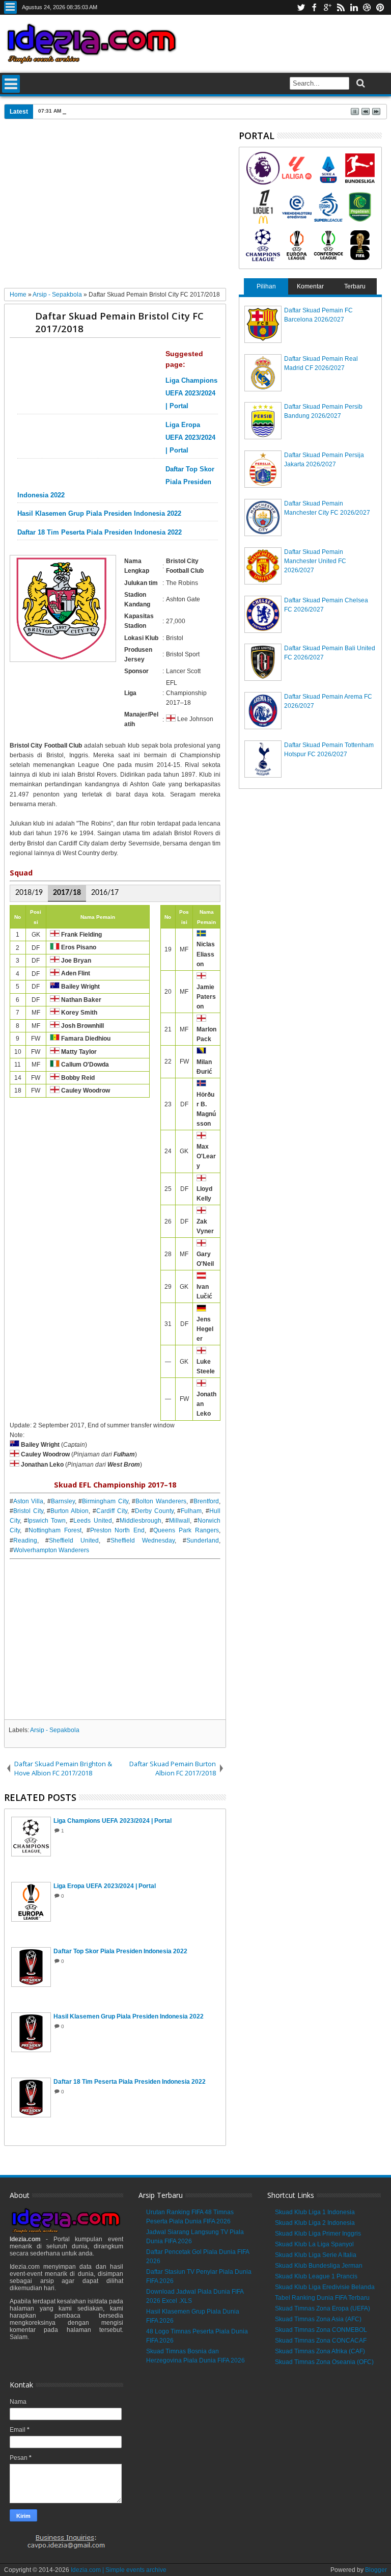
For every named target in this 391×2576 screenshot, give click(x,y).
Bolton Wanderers (161, 1501)
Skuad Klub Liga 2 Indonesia (315, 2223)
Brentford (206, 1501)
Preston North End (118, 1530)
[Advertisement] (115, 207)
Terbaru (355, 286)
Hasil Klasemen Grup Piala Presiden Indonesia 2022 (99, 514)
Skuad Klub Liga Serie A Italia (316, 2255)
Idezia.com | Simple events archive (119, 2570)
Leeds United (92, 1521)
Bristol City (28, 1511)
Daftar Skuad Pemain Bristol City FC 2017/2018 (119, 322)
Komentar (310, 286)
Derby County (154, 1511)
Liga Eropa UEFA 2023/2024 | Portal (190, 438)
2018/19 (29, 893)
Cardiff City (112, 1511)
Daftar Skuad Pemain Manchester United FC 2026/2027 (315, 561)
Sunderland (203, 1541)
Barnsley (63, 1501)
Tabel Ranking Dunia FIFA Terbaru (322, 2298)
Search (360, 83)
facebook (314, 7)
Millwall (179, 1521)
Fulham (191, 1511)
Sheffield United (74, 1541)
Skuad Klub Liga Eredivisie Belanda (325, 2287)
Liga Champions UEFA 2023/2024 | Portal (191, 393)
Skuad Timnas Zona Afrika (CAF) (320, 2351)
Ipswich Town (47, 1521)
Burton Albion (69, 1511)
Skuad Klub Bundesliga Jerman (319, 2266)
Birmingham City (105, 1501)
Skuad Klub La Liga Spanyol (314, 2244)
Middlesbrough (141, 1521)
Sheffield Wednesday (143, 1541)
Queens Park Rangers (186, 1530)
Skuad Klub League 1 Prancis (316, 2276)
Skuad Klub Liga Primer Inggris (318, 2234)
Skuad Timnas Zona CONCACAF (321, 2341)
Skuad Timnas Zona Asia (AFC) (318, 2319)
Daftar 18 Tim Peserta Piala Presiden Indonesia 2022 (100, 533)
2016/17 (105, 893)
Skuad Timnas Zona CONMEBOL (321, 2330)
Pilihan (266, 286)
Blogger (376, 2570)
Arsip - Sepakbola (55, 1730)
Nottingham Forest (55, 1530)
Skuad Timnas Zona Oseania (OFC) (324, 2362)
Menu (10, 7)
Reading (25, 1541)
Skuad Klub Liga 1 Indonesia (315, 2212)
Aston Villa (29, 1501)
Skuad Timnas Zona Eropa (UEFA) (323, 2308)
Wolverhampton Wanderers (51, 1550)
